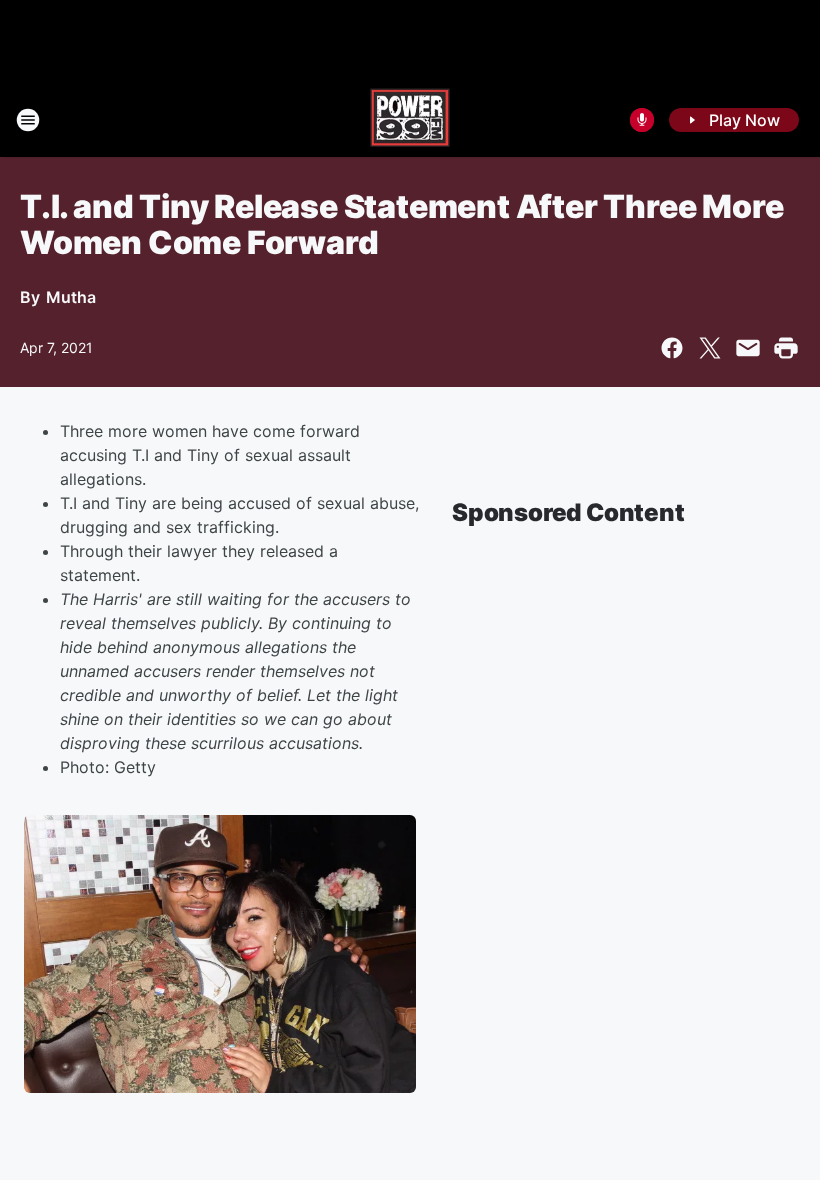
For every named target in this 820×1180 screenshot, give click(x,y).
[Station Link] (410, 120)
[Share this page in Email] (748, 348)
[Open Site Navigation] (28, 120)
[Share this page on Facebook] (672, 348)
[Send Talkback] (642, 120)
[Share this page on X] (710, 348)
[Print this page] (786, 348)
